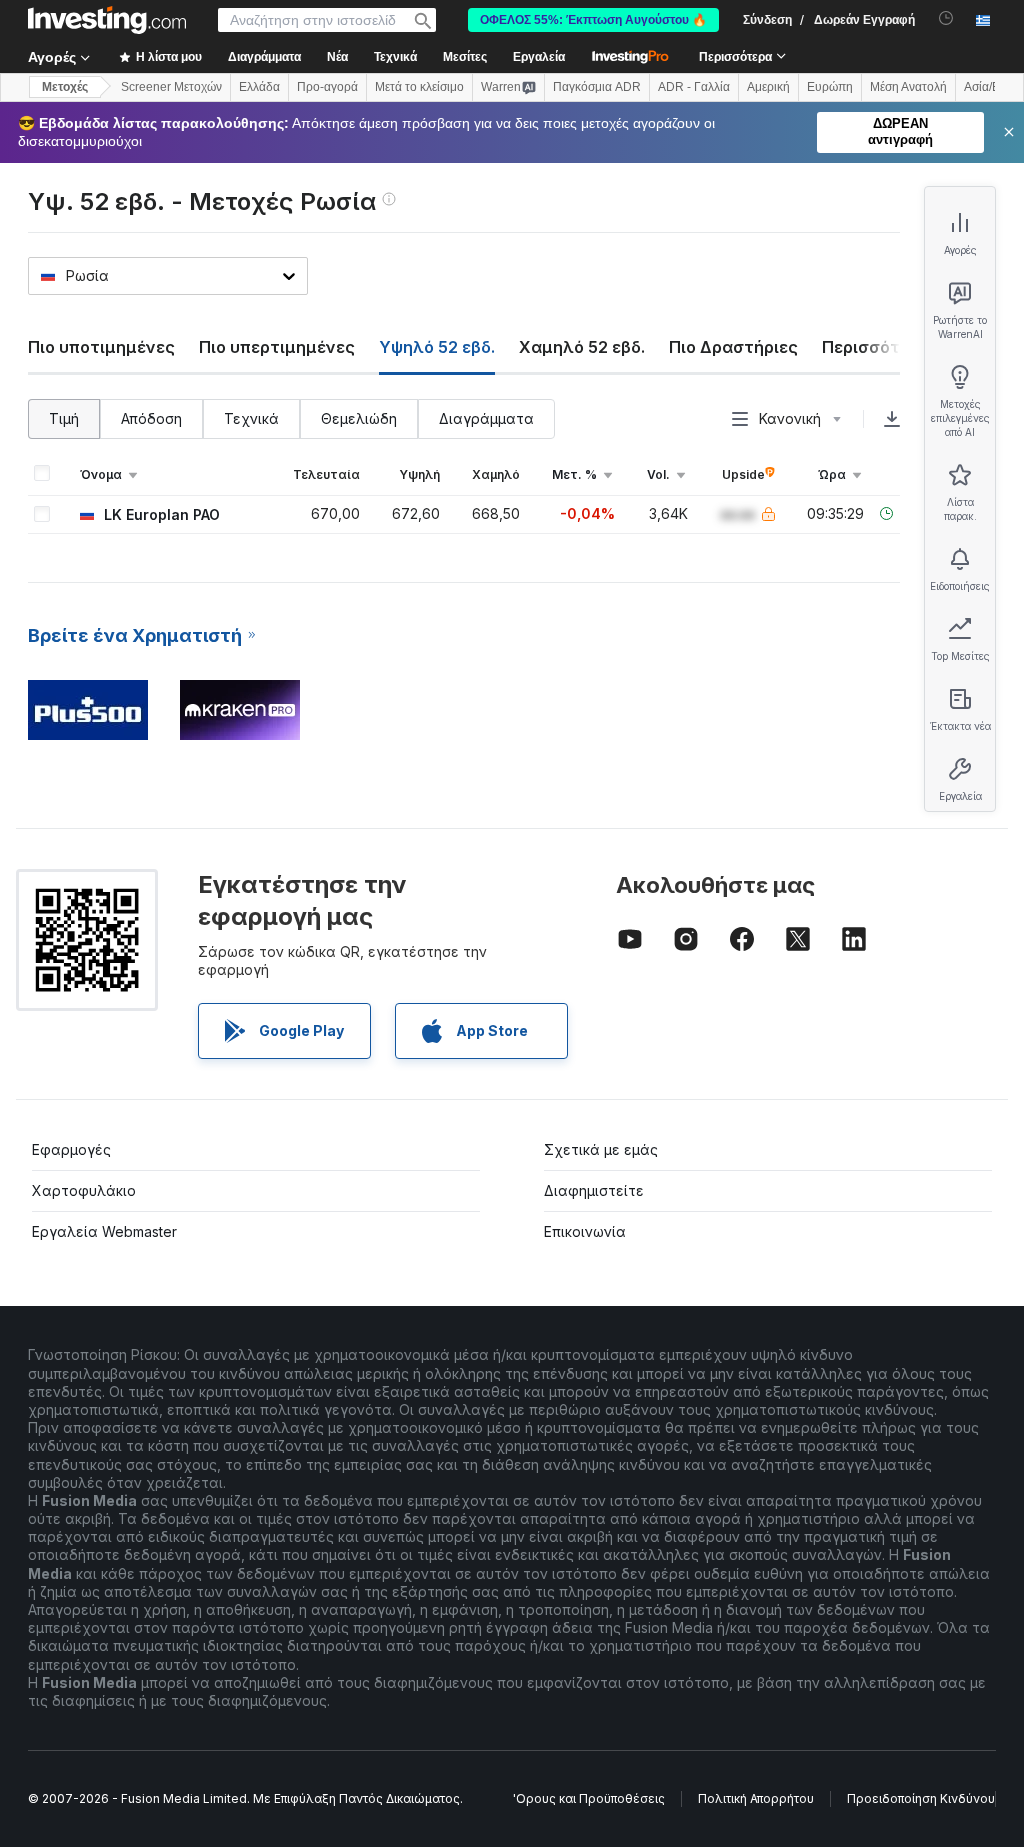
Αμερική (768, 87)
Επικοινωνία (585, 1231)
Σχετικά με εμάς (601, 1149)
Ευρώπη (830, 87)
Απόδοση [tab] (151, 418)
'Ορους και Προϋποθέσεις (589, 1798)
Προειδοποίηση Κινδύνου (921, 1798)
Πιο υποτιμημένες (101, 347)
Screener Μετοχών (171, 87)
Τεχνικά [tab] (251, 418)
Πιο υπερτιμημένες (277, 347)
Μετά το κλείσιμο (419, 87)
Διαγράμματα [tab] (486, 418)
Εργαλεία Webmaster (104, 1231)
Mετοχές (65, 87)
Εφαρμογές (71, 1149)
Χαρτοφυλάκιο (84, 1190)
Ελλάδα (259, 87)
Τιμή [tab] (64, 418)
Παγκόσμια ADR (597, 87)
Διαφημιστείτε (594, 1190)
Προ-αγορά (327, 87)
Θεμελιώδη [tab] (359, 418)
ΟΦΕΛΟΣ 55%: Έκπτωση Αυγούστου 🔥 (593, 20)
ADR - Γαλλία (694, 87)
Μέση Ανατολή (908, 87)
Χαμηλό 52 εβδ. (582, 347)
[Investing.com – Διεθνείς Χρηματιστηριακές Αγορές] (107, 20)
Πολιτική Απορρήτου (756, 1798)
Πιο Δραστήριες (733, 347)
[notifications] (946, 18)
